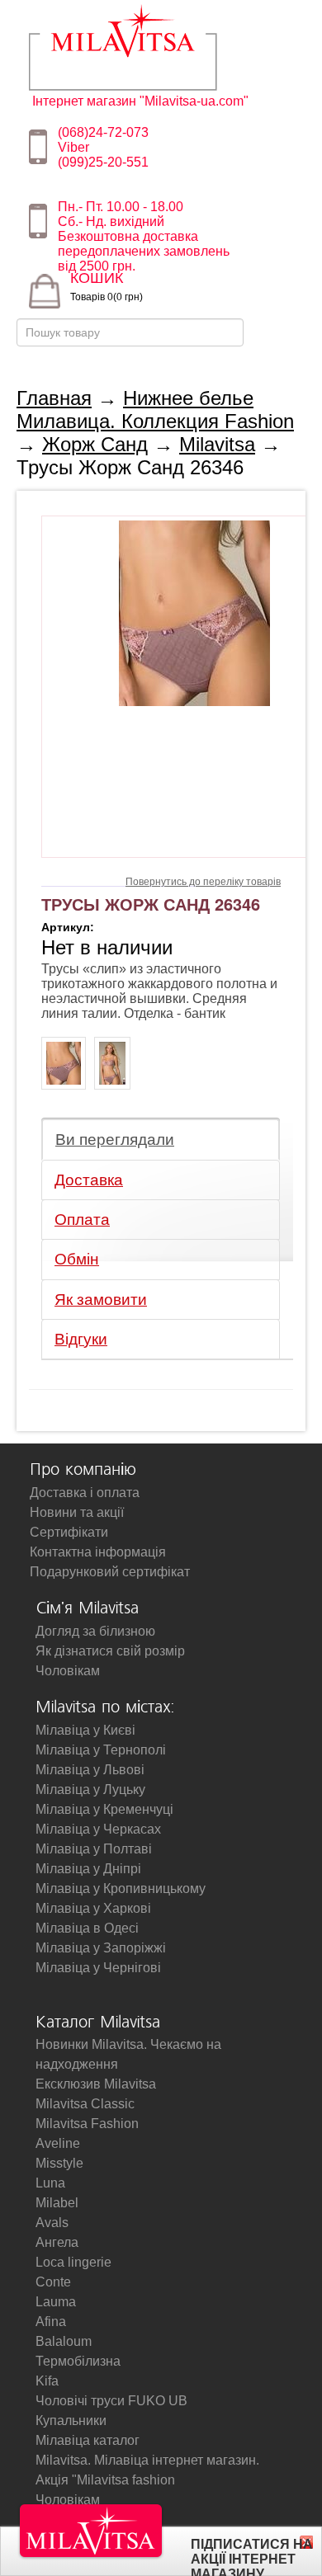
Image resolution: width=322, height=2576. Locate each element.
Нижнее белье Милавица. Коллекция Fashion (155, 410)
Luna (50, 2183)
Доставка (89, 1180)
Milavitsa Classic (85, 2104)
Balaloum (64, 2341)
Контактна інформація (98, 1552)
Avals (52, 2223)
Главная (54, 398)
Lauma (56, 2302)
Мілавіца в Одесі (87, 1928)
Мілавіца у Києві (85, 1730)
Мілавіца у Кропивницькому (121, 1888)
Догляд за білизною (95, 1631)
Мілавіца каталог (88, 2440)
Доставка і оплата (85, 1493)
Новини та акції (77, 1512)
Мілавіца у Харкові (93, 1908)
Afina (51, 2322)
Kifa (47, 2381)
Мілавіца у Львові (90, 1770)
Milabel (57, 2203)
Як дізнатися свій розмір (110, 1651)
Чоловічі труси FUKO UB (111, 2401)
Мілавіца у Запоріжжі (101, 1948)
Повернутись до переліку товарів (203, 882)
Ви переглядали (115, 1140)
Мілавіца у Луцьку (90, 1790)
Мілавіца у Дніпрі (88, 1869)
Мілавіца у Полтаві (94, 1849)
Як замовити (101, 1300)
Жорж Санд (95, 444)
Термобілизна (78, 2361)
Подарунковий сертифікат (110, 1572)
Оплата (82, 1220)
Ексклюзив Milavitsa (96, 2084)
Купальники (71, 2421)
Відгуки (81, 1339)
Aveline (58, 2143)
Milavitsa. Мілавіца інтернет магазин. (147, 2460)
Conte (53, 2282)
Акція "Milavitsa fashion (105, 2480)
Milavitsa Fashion (87, 2124)
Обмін (77, 1259)
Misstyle (59, 2163)
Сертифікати (69, 1532)
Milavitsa (147, 47)
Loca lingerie (73, 2262)
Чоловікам (68, 1671)
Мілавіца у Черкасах (98, 1829)
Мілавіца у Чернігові (98, 1968)
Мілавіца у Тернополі (101, 1750)
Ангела (57, 2242)
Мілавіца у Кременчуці (104, 1809)
